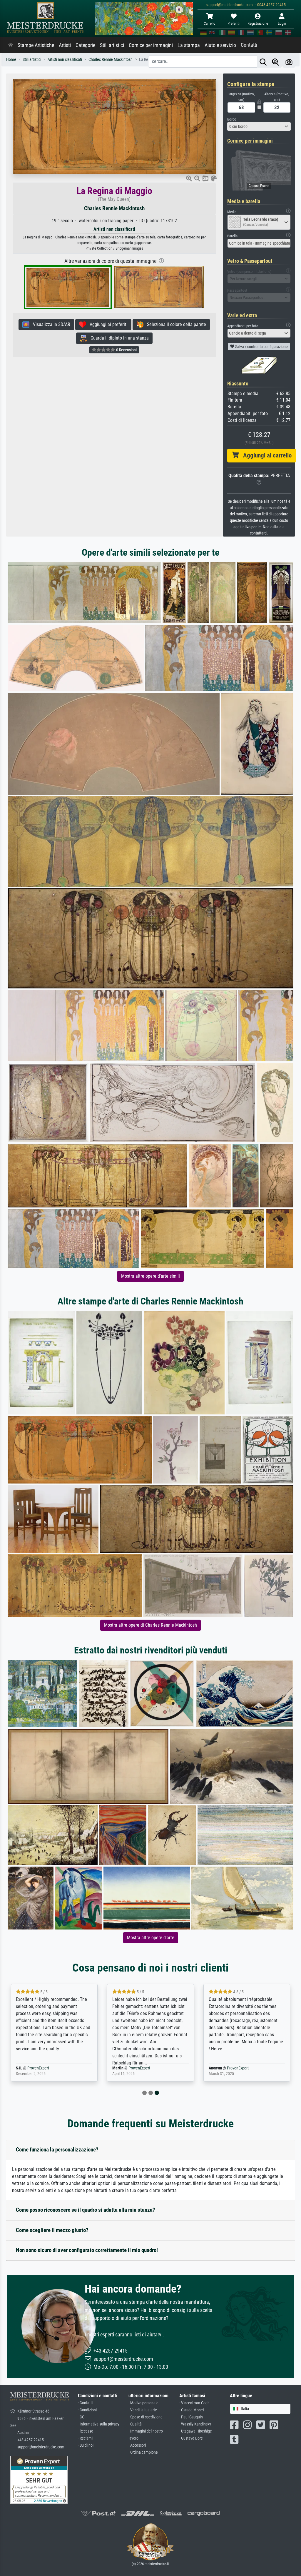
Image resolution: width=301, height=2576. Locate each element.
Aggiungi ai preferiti (107, 324)
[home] (11, 45)
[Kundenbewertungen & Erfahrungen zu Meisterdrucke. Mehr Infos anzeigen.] (39, 2479)
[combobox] (259, 126)
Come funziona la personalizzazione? (57, 2150)
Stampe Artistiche (36, 45)
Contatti (249, 45)
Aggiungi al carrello (265, 455)
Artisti (65, 45)
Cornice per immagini (151, 45)
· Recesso (86, 2431)
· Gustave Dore (191, 2438)
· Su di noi (86, 2445)
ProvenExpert (48, 2068)
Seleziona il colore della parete (175, 324)
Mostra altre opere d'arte (151, 1938)
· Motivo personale (143, 2403)
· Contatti (85, 2403)
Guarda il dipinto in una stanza (118, 338)
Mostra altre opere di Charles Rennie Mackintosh (150, 1625)
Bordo (232, 119)
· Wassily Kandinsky (195, 2424)
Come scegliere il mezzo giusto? (52, 2230)
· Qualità (135, 2424)
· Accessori (137, 2445)
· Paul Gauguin (191, 2417)
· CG (81, 2417)
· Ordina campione (143, 2452)
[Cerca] (263, 62)
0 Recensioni (126, 350)
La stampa (189, 45)
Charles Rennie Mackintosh (114, 208)
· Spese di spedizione (146, 2417)
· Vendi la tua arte (143, 2410)
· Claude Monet (192, 2410)
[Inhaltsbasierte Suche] (275, 62)
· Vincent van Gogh (194, 2403)
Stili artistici (112, 45)
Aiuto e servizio (220, 45)
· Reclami (85, 2438)
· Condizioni (87, 2410)
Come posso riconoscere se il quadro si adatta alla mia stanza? (86, 2210)
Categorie (85, 45)
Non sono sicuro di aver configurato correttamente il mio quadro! (87, 2250)
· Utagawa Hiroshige (196, 2431)
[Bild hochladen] (289, 62)
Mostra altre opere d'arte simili (150, 1276)
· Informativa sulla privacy (99, 2424)
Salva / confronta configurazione (261, 347)
